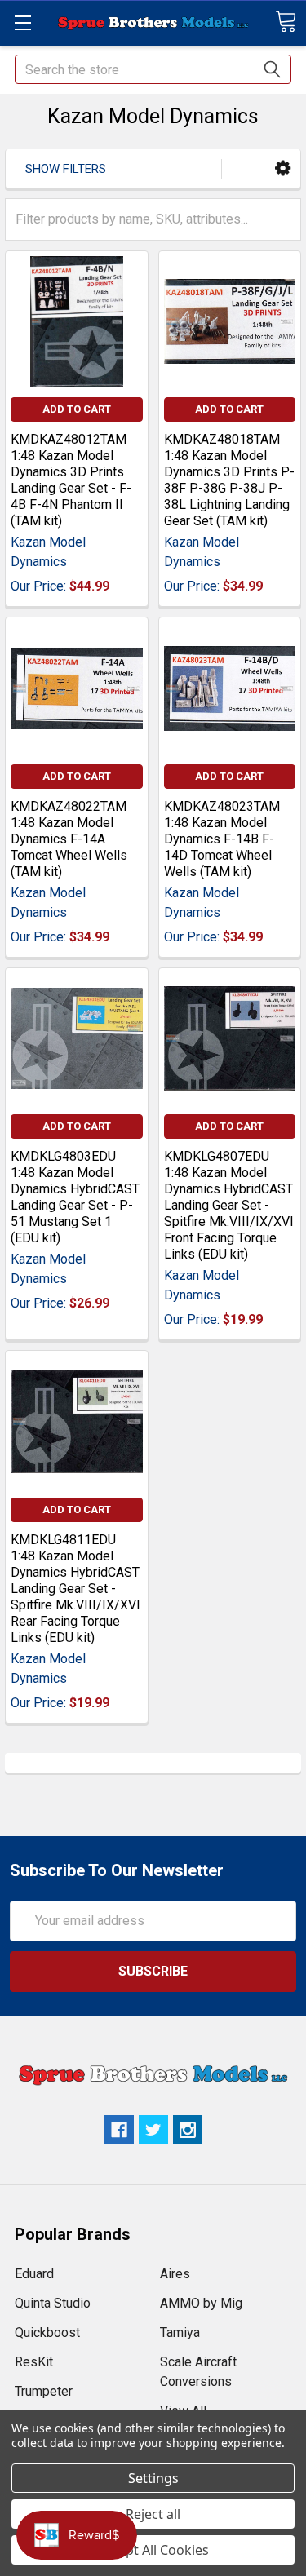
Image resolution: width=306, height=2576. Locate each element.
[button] (283, 168)
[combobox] (153, 69)
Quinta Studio (53, 2303)
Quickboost (47, 2333)
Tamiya (180, 2333)
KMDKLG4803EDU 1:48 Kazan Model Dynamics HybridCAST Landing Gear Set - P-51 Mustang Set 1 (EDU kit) (75, 1197)
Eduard (34, 2274)
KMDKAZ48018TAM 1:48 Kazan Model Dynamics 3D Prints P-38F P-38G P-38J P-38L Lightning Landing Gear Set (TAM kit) (229, 480)
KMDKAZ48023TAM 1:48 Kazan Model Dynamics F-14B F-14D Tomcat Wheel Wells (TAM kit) (222, 839)
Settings (153, 2478)
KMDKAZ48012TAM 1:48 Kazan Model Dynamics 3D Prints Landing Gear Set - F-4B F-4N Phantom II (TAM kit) (71, 480)
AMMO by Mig (201, 2303)
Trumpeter (44, 2391)
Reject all (153, 2514)
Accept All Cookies (153, 2550)
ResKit (34, 2362)
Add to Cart (77, 409)
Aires (175, 2274)
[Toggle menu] (22, 22)
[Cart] (286, 22)
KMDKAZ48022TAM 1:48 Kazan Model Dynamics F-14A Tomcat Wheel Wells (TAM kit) (69, 839)
